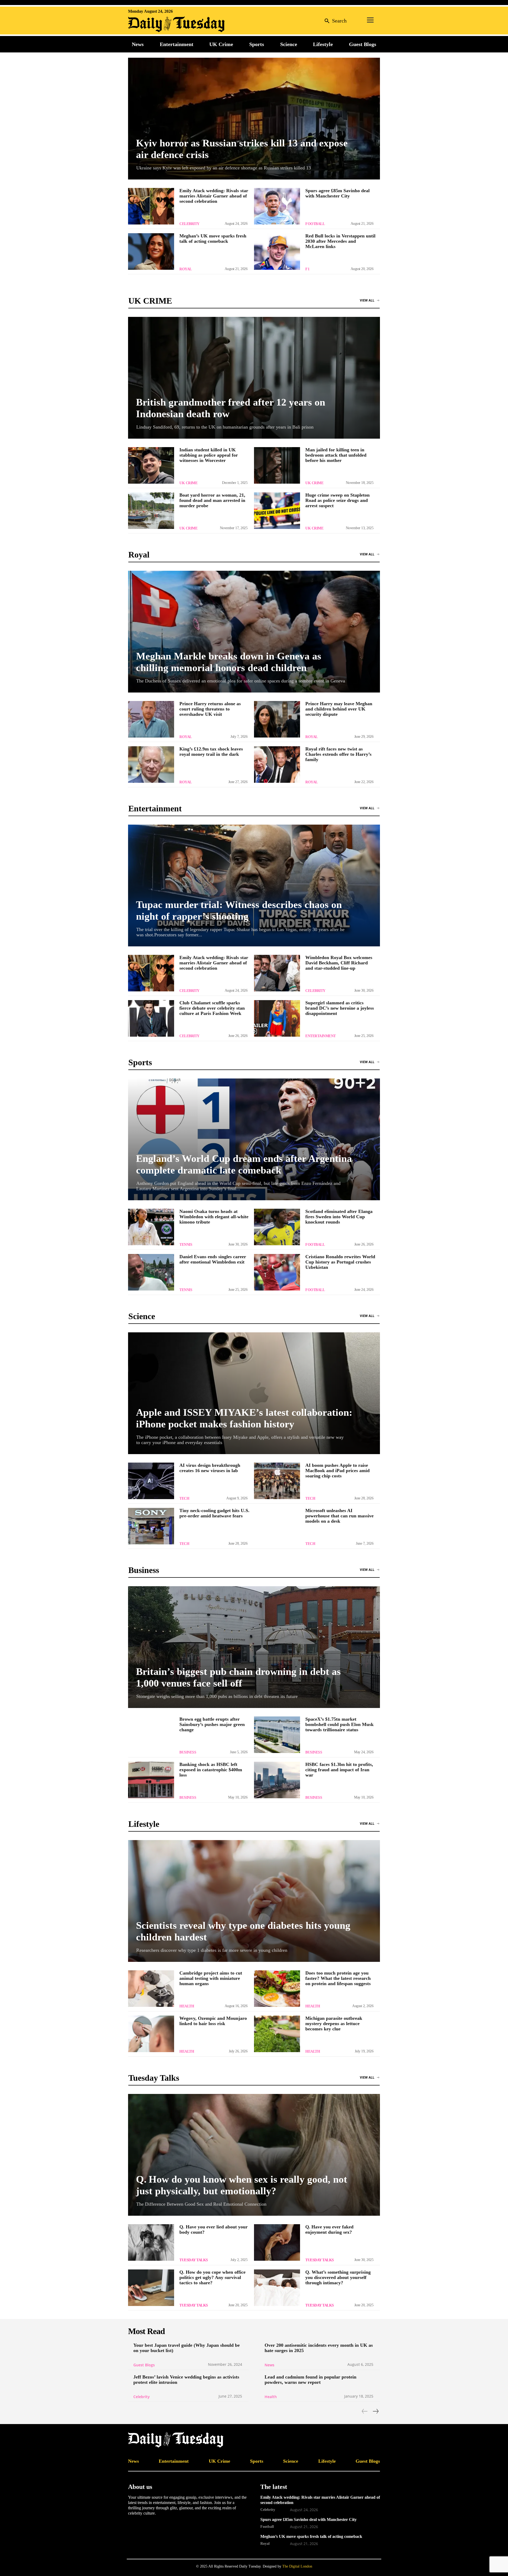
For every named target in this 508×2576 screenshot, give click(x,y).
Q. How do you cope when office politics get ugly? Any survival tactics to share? (212, 2277)
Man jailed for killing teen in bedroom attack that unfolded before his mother (336, 455)
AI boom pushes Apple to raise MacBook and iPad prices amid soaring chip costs (337, 1471)
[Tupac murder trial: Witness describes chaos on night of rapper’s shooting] (254, 885)
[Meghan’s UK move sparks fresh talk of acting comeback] (151, 251)
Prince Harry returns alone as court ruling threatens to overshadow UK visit (210, 709)
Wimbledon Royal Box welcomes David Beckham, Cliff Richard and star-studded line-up (339, 963)
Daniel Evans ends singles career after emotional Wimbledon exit (213, 1259)
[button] (334, 21)
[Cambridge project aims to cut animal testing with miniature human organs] (151, 1989)
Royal (186, 269)
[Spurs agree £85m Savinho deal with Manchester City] (277, 206)
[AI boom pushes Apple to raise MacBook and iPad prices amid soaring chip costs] (277, 1481)
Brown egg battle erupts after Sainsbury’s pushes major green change (212, 1724)
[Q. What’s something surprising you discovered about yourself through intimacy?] (277, 2288)
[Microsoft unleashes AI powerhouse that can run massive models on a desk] (277, 1526)
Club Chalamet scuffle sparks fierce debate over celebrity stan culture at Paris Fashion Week (212, 1008)
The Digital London (297, 2566)
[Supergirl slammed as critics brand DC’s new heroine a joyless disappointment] (277, 1018)
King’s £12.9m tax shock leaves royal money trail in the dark (211, 752)
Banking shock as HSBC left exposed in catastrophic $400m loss (211, 1770)
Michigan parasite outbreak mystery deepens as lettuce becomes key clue (334, 2024)
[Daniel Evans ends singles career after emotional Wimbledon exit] (151, 1272)
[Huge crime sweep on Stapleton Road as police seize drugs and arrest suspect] (277, 511)
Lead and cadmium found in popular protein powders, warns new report (310, 2380)
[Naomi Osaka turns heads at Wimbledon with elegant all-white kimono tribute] (151, 1227)
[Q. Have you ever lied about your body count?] (151, 2242)
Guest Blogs (144, 2365)
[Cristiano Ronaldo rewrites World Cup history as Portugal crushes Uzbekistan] (277, 1272)
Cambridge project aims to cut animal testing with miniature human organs (211, 1978)
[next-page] (375, 2411)
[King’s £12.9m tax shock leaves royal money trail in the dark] (151, 765)
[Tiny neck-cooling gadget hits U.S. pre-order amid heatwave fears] (151, 1526)
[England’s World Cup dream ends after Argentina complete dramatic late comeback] (254, 1139)
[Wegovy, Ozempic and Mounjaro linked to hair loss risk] (151, 2034)
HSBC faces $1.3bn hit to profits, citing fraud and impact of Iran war (339, 1770)
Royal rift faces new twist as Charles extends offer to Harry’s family (338, 754)
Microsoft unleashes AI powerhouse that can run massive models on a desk (339, 1516)
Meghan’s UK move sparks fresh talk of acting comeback (213, 239)
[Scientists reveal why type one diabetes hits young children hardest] (254, 1901)
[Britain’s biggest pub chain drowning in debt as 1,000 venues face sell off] (254, 1647)
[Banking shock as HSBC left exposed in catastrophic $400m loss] (151, 1780)
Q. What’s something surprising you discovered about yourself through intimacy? (338, 2277)
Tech (184, 1498)
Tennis (186, 1245)
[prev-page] (365, 2411)
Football (315, 224)
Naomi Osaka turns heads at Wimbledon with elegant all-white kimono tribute (214, 1217)
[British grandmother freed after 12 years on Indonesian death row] (254, 378)
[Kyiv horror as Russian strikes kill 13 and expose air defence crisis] (254, 119)
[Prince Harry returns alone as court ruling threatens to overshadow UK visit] (151, 719)
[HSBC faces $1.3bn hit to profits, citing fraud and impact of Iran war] (277, 1780)
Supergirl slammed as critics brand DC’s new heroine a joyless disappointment (340, 1008)
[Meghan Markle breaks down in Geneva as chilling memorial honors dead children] (254, 632)
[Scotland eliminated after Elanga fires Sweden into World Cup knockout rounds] (277, 1227)
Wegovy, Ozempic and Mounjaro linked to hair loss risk (213, 2021)
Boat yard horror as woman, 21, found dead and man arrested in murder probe (212, 500)
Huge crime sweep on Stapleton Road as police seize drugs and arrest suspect (337, 500)
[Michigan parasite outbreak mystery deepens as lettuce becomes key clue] (277, 2034)
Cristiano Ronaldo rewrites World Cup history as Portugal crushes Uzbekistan (340, 1262)
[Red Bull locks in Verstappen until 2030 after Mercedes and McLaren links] (277, 251)
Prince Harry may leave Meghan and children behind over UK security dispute (339, 709)
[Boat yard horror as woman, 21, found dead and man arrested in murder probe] (151, 511)
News (269, 2365)
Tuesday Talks (194, 2260)
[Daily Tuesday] (162, 24)
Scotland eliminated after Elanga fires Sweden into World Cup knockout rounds (339, 1217)
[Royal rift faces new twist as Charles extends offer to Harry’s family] (277, 765)
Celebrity (189, 224)
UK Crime (188, 483)
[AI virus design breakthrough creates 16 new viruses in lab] (151, 1481)
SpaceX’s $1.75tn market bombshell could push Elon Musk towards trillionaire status (339, 1724)
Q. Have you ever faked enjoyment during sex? (329, 2229)
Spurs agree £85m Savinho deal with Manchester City (337, 193)
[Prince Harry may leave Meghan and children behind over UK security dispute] (277, 719)
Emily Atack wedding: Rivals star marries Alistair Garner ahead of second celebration (214, 196)
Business (188, 1752)
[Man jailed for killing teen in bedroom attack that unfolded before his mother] (277, 465)
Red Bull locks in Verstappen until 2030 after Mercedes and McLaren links (340, 241)
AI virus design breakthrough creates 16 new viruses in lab (210, 1468)
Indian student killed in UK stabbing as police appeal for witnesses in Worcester (209, 455)
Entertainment (321, 1036)
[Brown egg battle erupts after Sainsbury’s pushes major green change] (151, 1735)
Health (187, 2006)
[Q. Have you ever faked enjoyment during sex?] (277, 2242)
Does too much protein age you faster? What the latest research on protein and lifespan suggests (338, 1978)
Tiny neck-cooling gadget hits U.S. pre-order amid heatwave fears (214, 1513)
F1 (307, 269)
